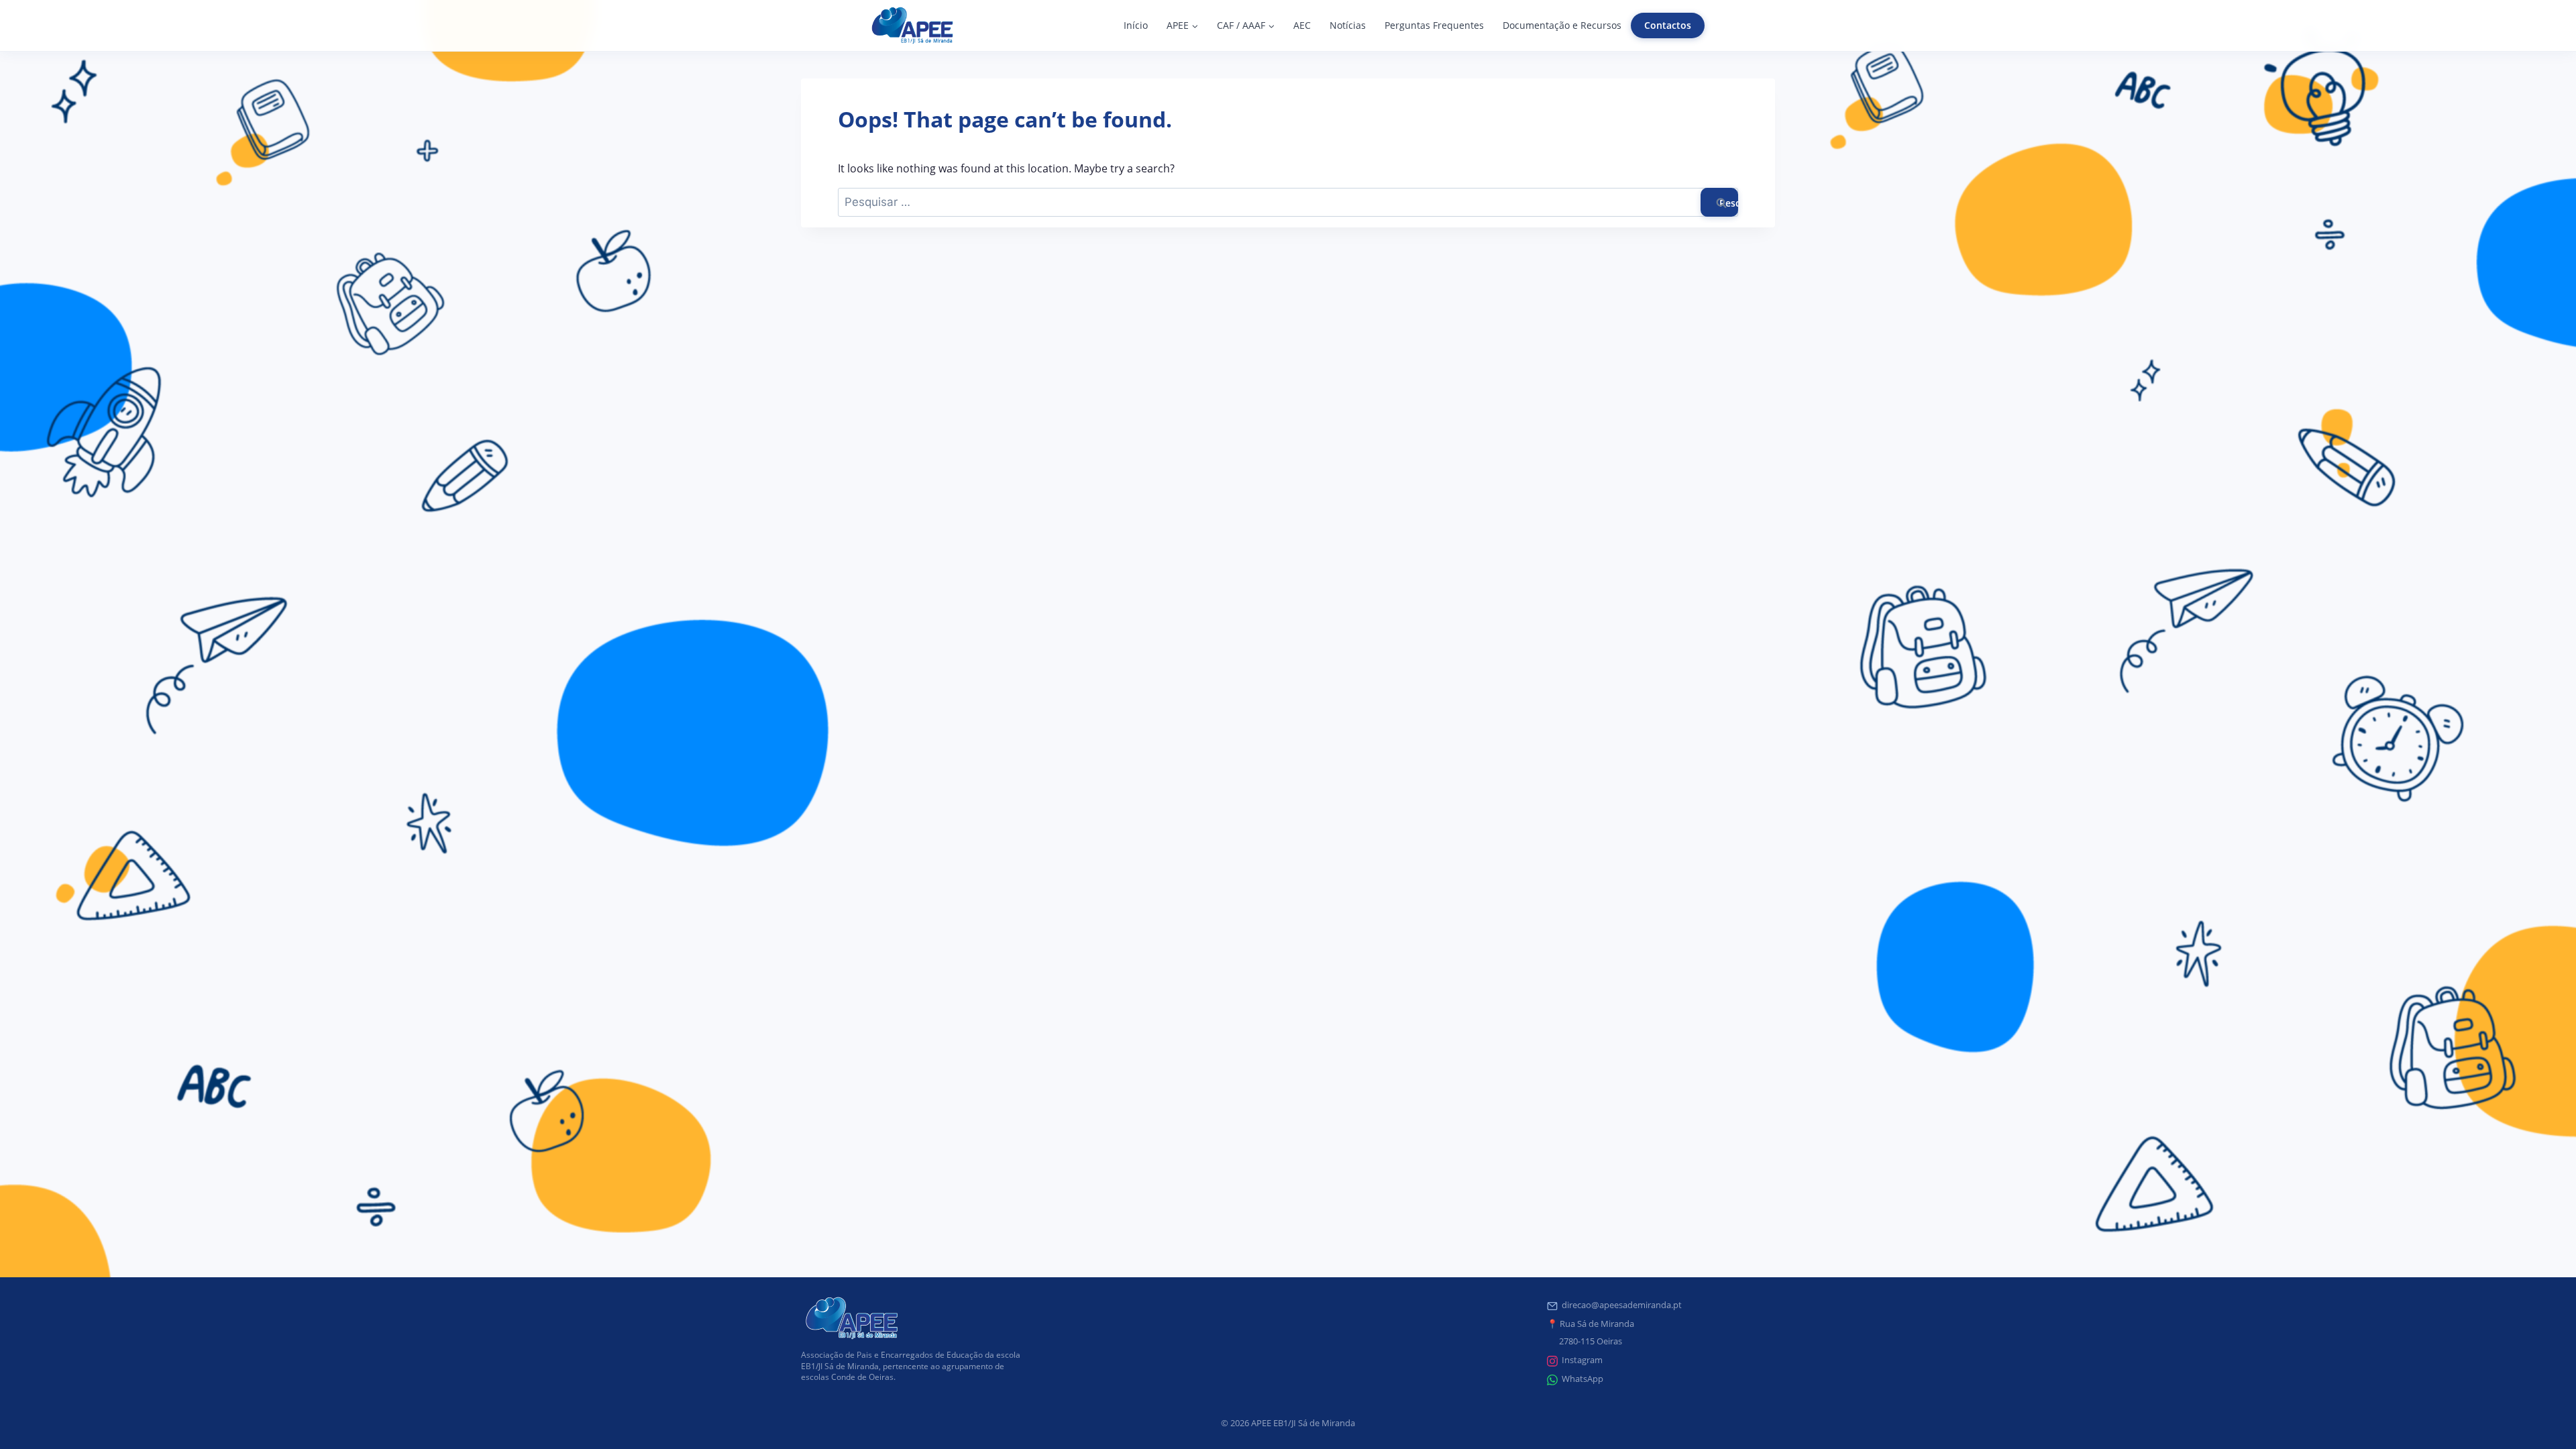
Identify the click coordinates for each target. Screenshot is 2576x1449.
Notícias (1348, 25)
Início (1136, 25)
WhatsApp (1582, 1379)
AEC (1302, 25)
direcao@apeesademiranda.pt (1622, 1305)
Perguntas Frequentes (1434, 25)
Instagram (1582, 1360)
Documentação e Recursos (1562, 25)
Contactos (1668, 25)
